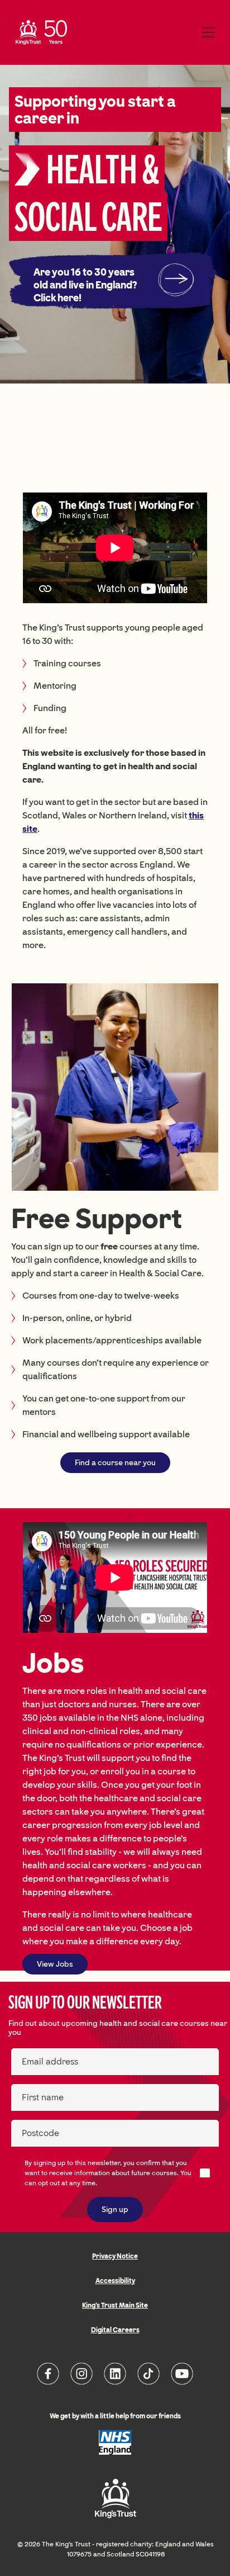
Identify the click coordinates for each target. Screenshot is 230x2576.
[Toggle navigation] (208, 32)
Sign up (115, 2210)
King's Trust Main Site (115, 2305)
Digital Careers (115, 2330)
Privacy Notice (115, 2256)
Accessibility (115, 2281)
